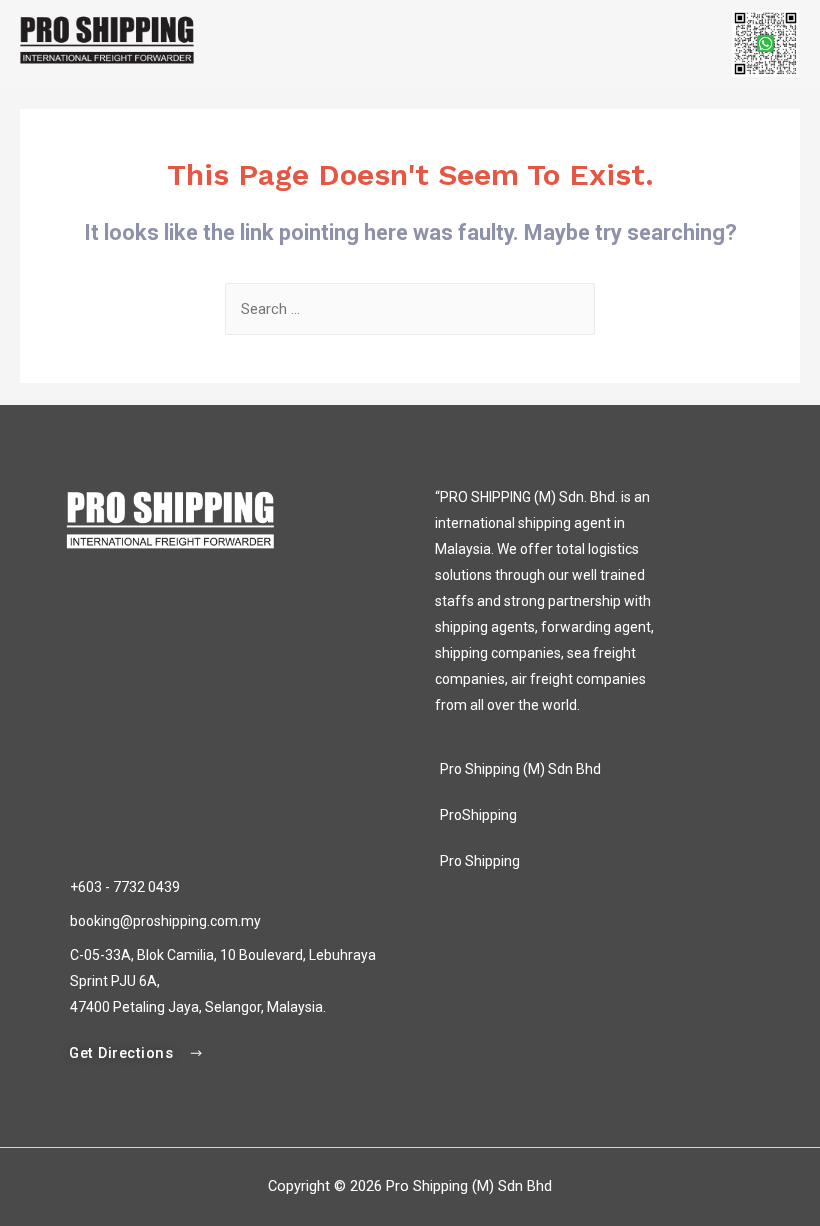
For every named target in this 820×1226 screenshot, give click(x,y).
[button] (136, 1054)
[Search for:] (410, 309)
